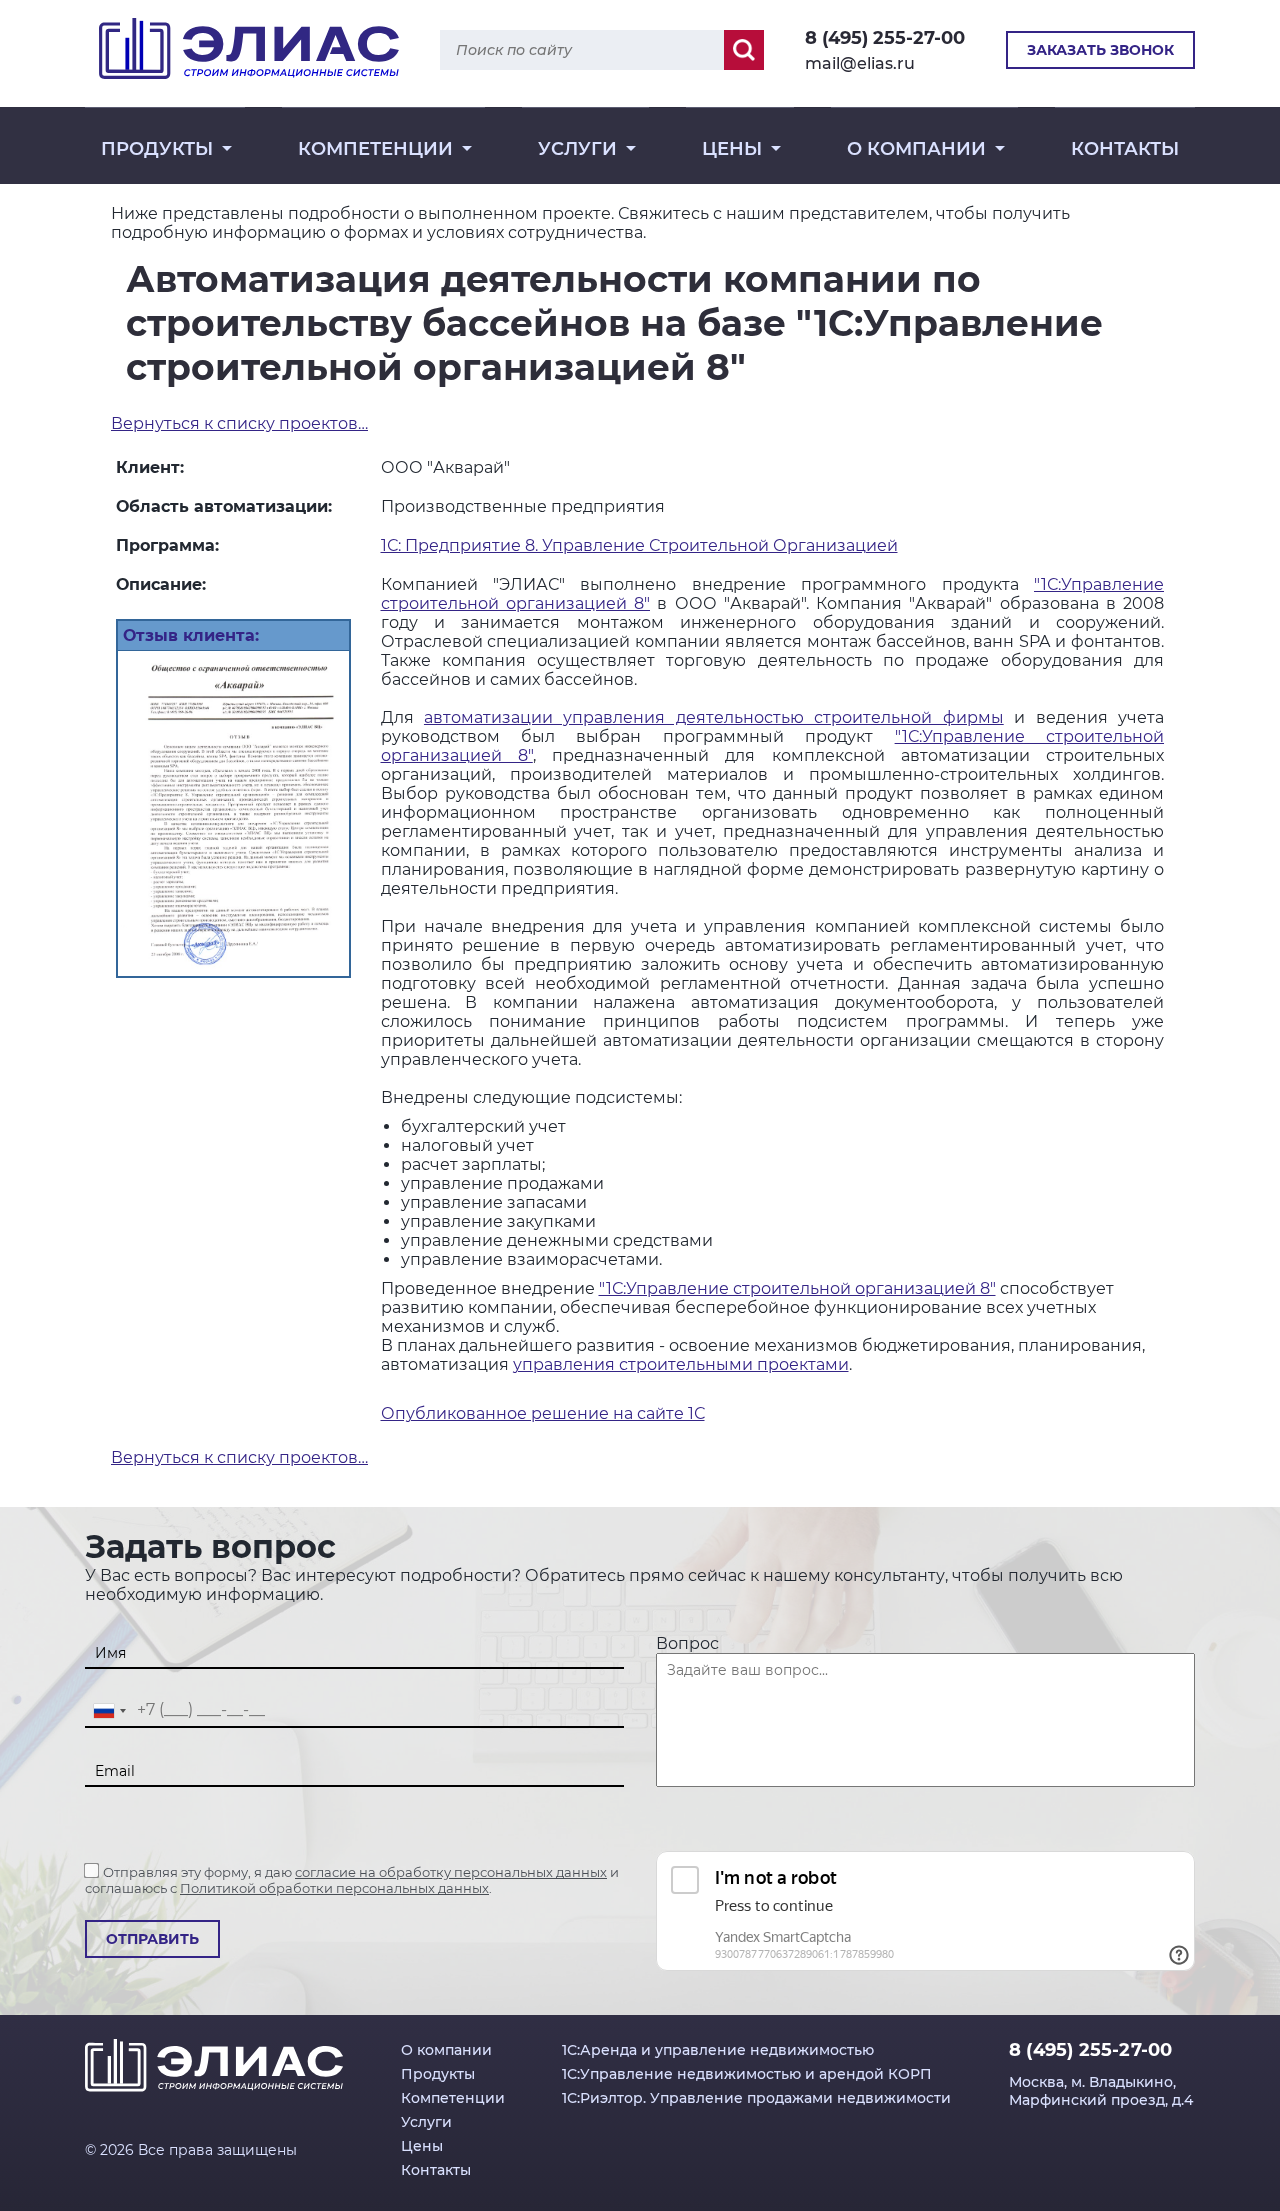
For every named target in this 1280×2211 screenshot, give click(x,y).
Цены (732, 149)
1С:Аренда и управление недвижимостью (718, 2050)
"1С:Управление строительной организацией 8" (797, 1288)
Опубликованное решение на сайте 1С (543, 1413)
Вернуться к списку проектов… (239, 423)
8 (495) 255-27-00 (885, 38)
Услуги (577, 149)
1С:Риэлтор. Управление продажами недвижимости (756, 2098)
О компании (916, 149)
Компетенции (375, 149)
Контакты (1125, 149)
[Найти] (744, 50)
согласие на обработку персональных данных (451, 1872)
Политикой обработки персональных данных (334, 1888)
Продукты (157, 149)
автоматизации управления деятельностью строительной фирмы (714, 717)
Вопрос (687, 1643)
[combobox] (109, 1710)
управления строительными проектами (681, 1364)
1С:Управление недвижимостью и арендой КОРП (747, 2074)
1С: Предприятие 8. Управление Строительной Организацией (639, 545)
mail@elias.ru (860, 63)
